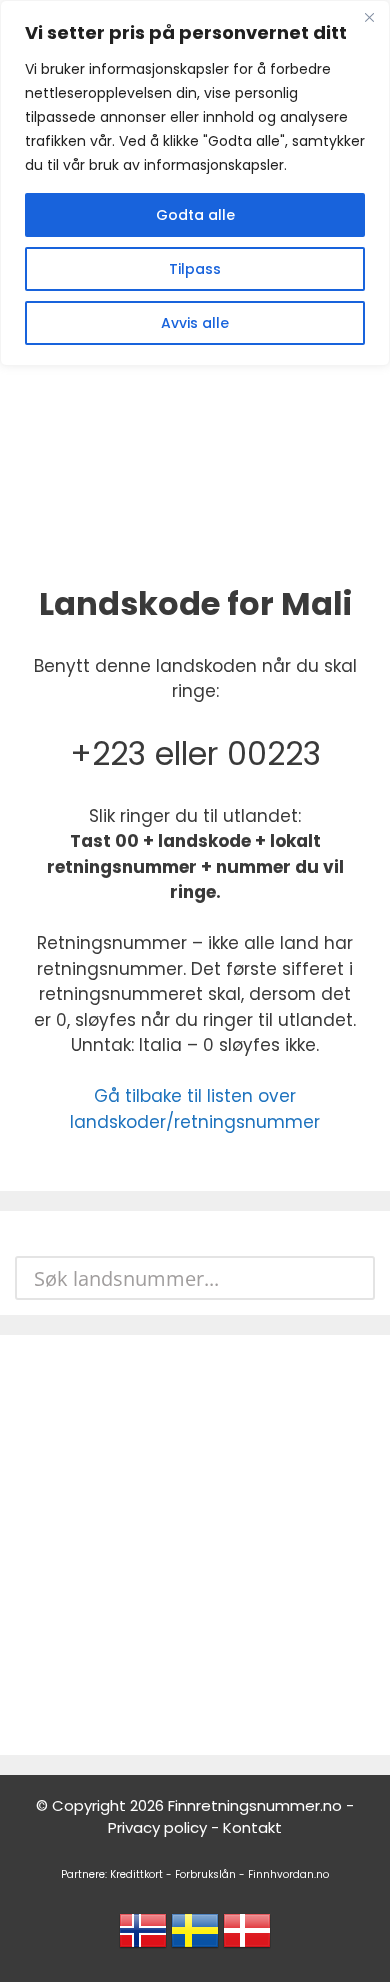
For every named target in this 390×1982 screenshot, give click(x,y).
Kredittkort (136, 1874)
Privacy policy (157, 1827)
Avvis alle (195, 323)
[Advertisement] (195, 1545)
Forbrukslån (205, 1874)
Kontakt (252, 1827)
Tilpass (195, 269)
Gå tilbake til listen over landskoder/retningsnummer (195, 1109)
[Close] (369, 17)
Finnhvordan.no (288, 1874)
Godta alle (195, 215)
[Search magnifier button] (353, 1278)
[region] (195, 183)
